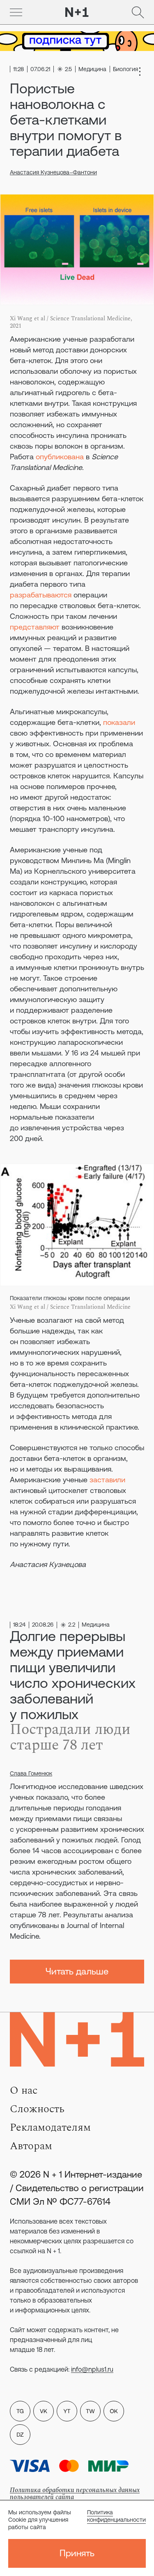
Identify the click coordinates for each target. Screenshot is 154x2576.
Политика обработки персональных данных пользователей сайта (75, 2494)
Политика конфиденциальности (116, 2516)
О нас (24, 2090)
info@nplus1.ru (92, 2369)
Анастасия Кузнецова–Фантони (53, 172)
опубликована (60, 457)
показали (119, 722)
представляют (35, 627)
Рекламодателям (50, 2127)
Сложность (37, 2109)
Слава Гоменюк (31, 1773)
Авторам (31, 2146)
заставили (107, 1480)
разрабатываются (41, 595)
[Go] (16, 12)
